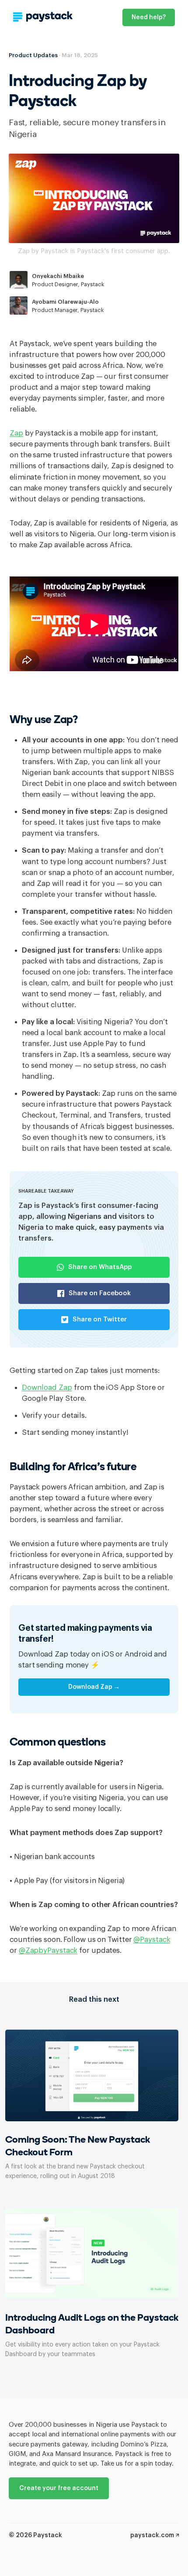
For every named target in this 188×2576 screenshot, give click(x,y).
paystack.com (153, 2535)
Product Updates (33, 55)
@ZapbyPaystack (48, 1950)
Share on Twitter (100, 1319)
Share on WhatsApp (100, 1267)
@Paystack (152, 1940)
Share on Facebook (100, 1293)
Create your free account (59, 2488)
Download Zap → (94, 1687)
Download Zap (47, 1387)
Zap (16, 433)
